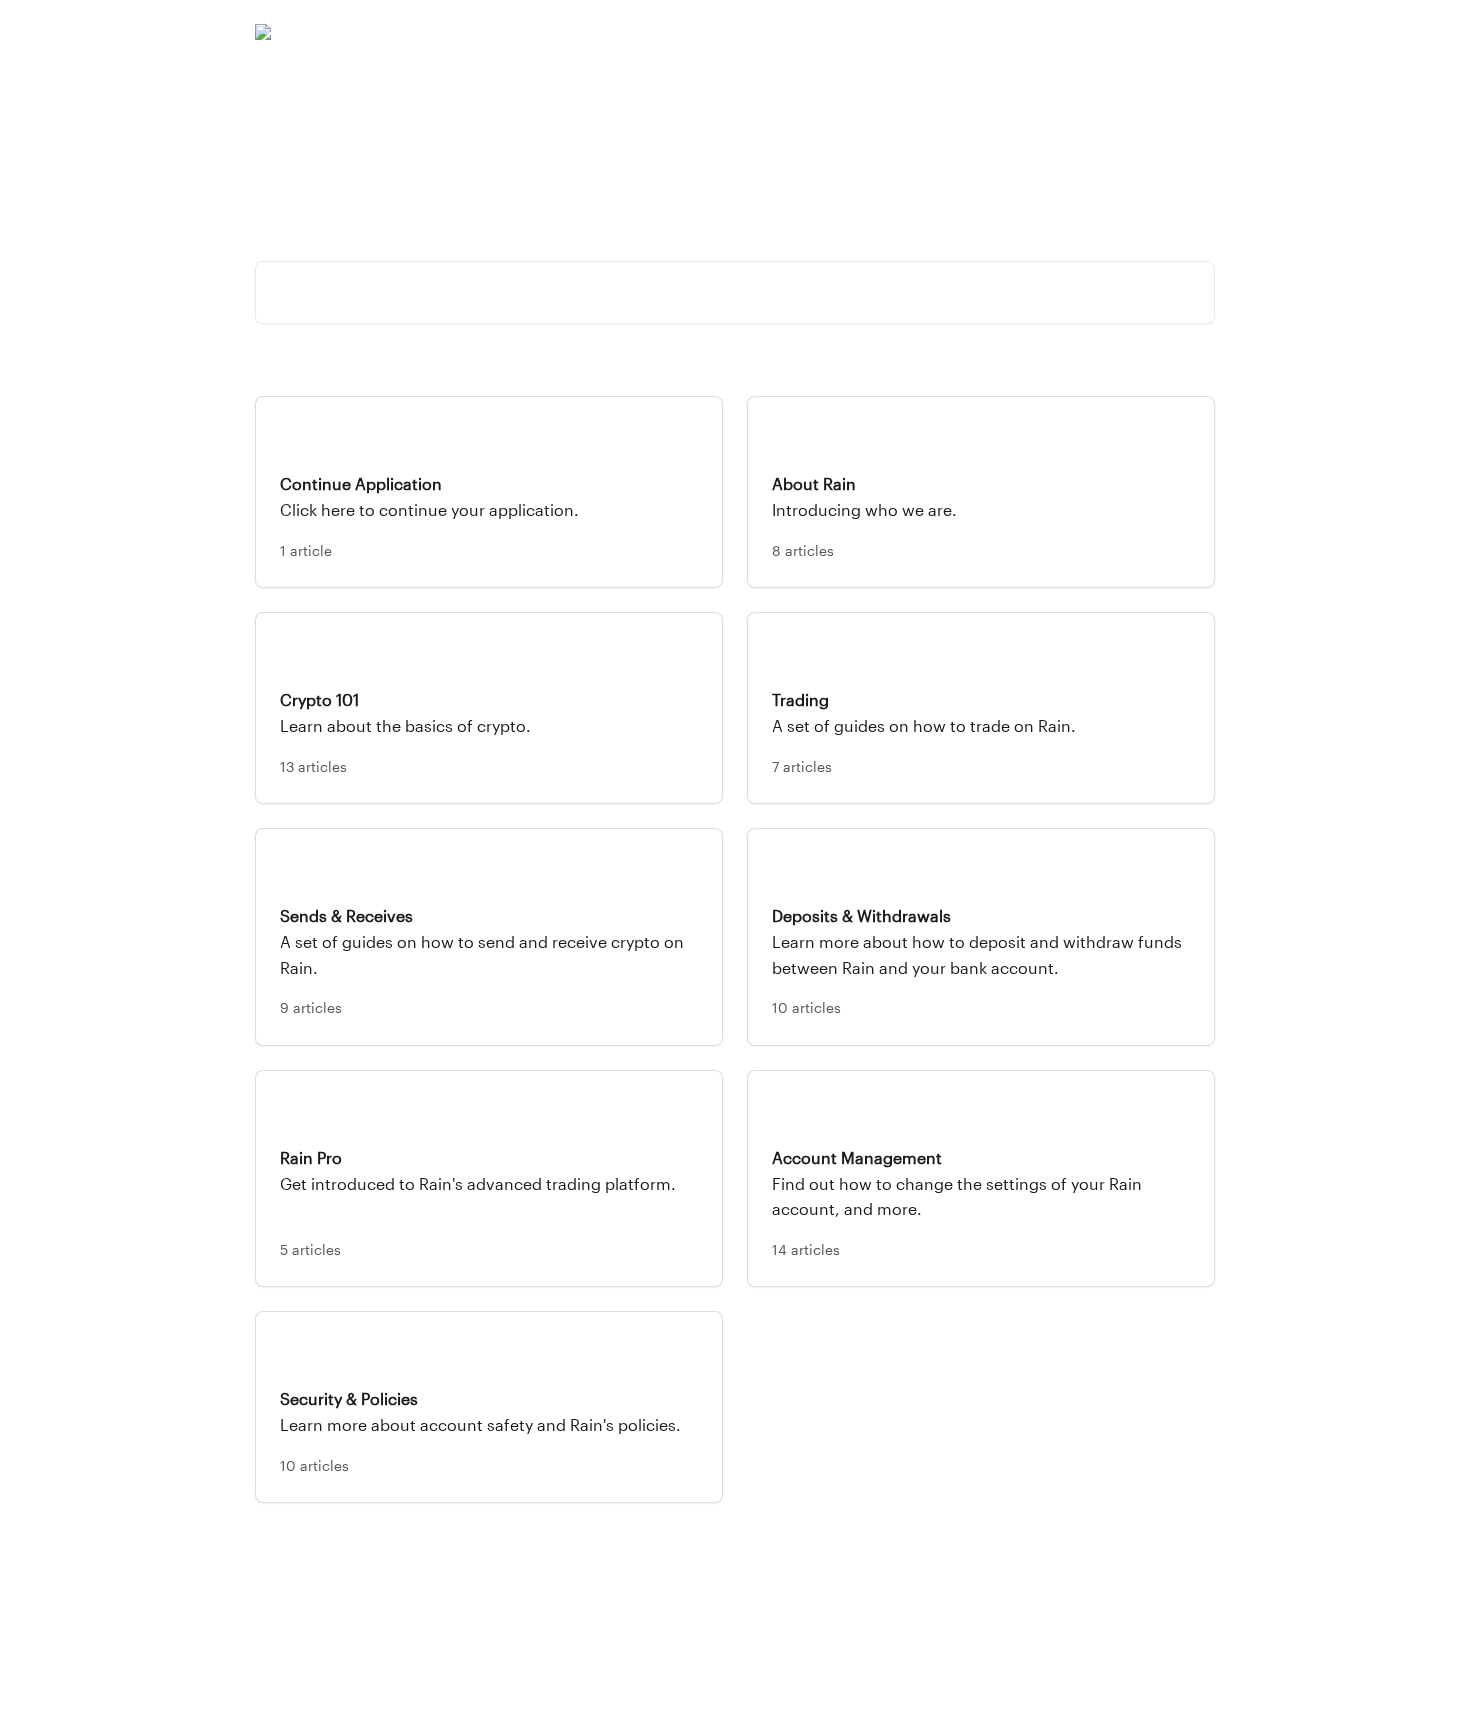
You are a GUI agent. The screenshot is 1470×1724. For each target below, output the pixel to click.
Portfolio (946, 32)
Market (1020, 32)
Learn (1085, 32)
